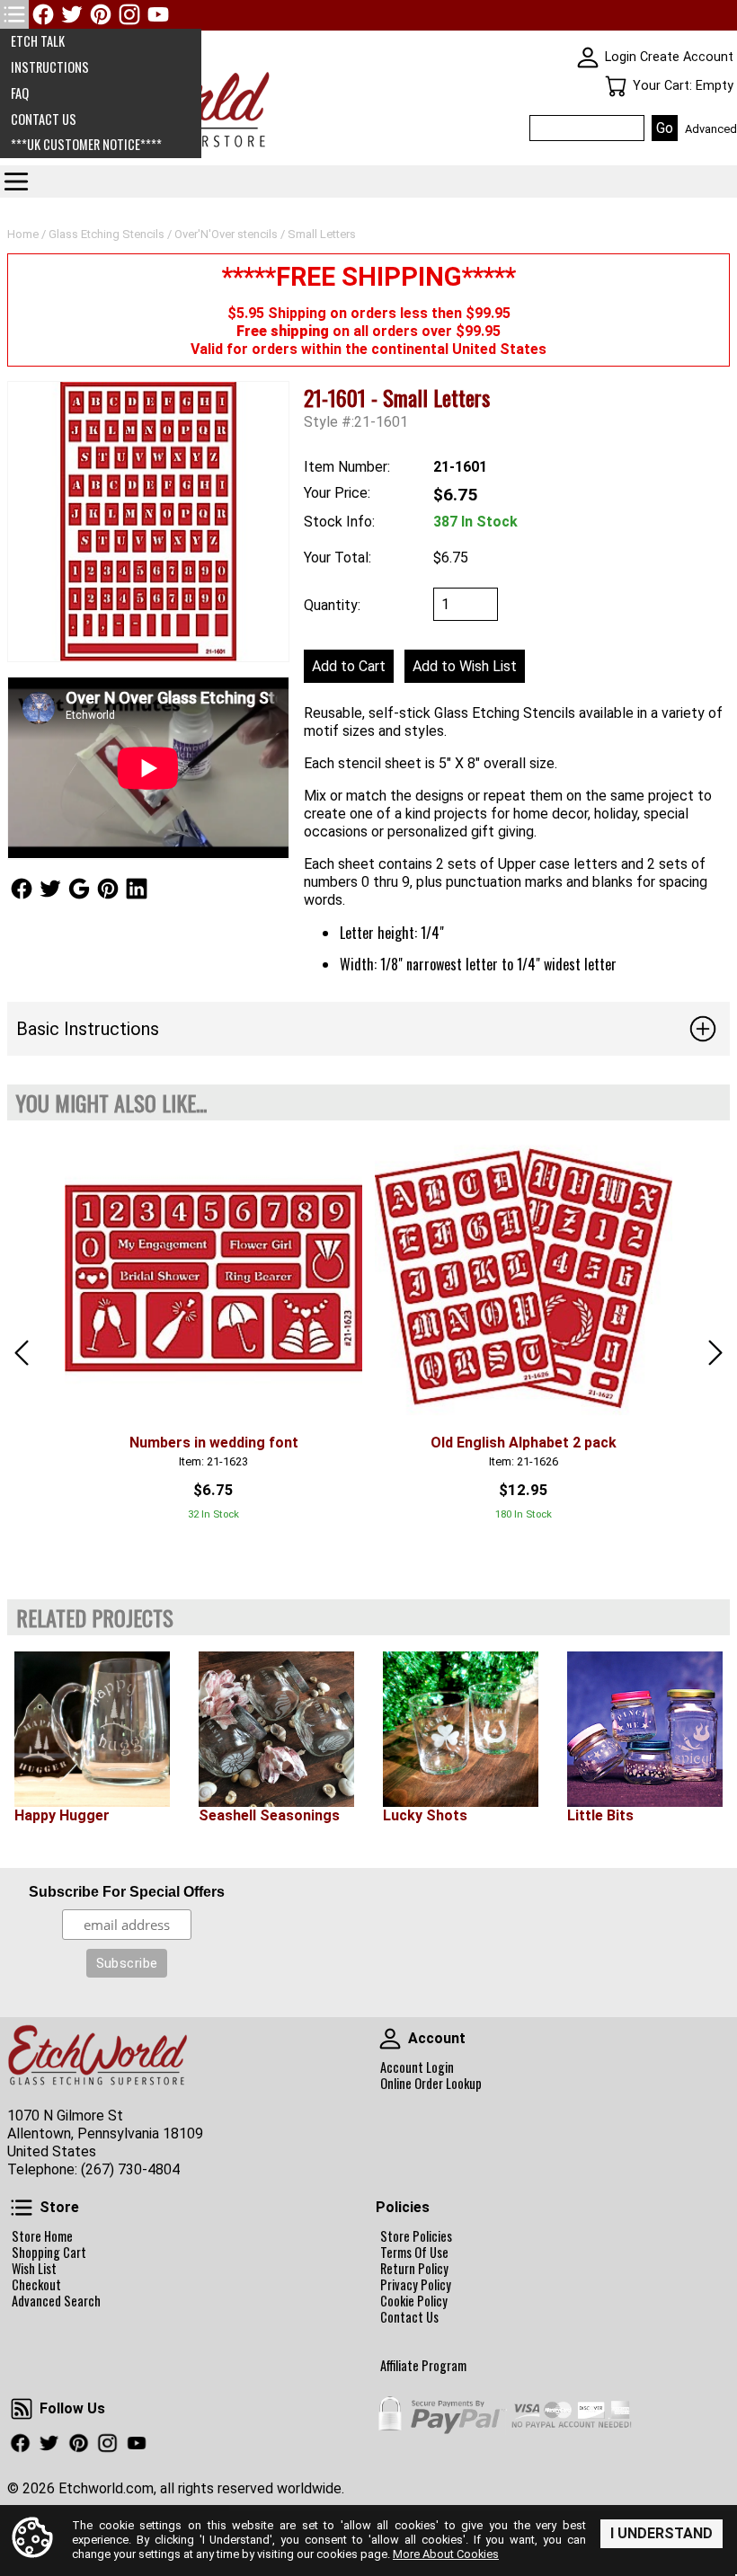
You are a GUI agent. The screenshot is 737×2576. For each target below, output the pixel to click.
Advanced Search (56, 2301)
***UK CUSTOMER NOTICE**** (86, 144)
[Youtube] (158, 14)
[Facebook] (43, 14)
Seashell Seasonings (269, 1815)
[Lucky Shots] (461, 1729)
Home (23, 234)
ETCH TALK (38, 41)
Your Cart (616, 86)
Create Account (687, 57)
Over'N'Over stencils (226, 234)
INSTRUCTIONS (50, 67)
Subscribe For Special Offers (127, 1892)
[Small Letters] (148, 522)
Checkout (36, 2285)
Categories (16, 181)
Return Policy (414, 2269)
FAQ (20, 93)
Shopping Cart (49, 2253)
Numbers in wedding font (214, 1443)
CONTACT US (44, 119)
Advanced (711, 129)
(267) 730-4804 (130, 2169)
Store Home (42, 2236)
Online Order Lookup (431, 2084)
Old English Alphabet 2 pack (524, 1443)
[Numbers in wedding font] (213, 1278)
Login (621, 57)
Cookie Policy (414, 2301)
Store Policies (416, 2236)
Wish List (34, 2269)
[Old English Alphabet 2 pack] (524, 1278)
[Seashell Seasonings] (276, 1729)
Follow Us (22, 889)
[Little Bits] (645, 1729)
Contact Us (409, 2317)
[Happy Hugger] (92, 1729)
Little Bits (600, 1815)
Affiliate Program (423, 2366)
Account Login (417, 2067)
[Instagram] (129, 14)
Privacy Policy (416, 2285)
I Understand (662, 2533)
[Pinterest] (101, 14)
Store (22, 2208)
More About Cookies (446, 2554)
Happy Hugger (62, 1815)
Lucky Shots (425, 1815)
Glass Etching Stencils (107, 234)
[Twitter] (72, 14)
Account (390, 2039)
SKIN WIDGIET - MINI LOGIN (588, 58)
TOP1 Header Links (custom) (14, 14)
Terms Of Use (414, 2253)
